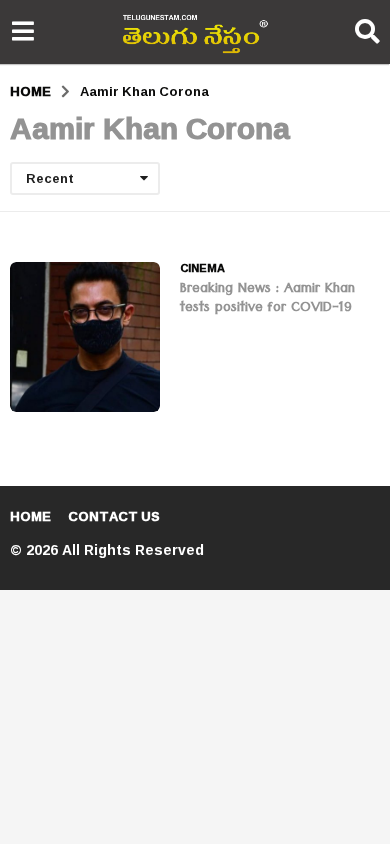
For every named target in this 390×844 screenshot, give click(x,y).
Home (30, 516)
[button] (22, 32)
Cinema (202, 268)
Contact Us (114, 516)
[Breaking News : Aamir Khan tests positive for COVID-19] (85, 337)
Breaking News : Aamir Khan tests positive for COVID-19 (267, 299)
